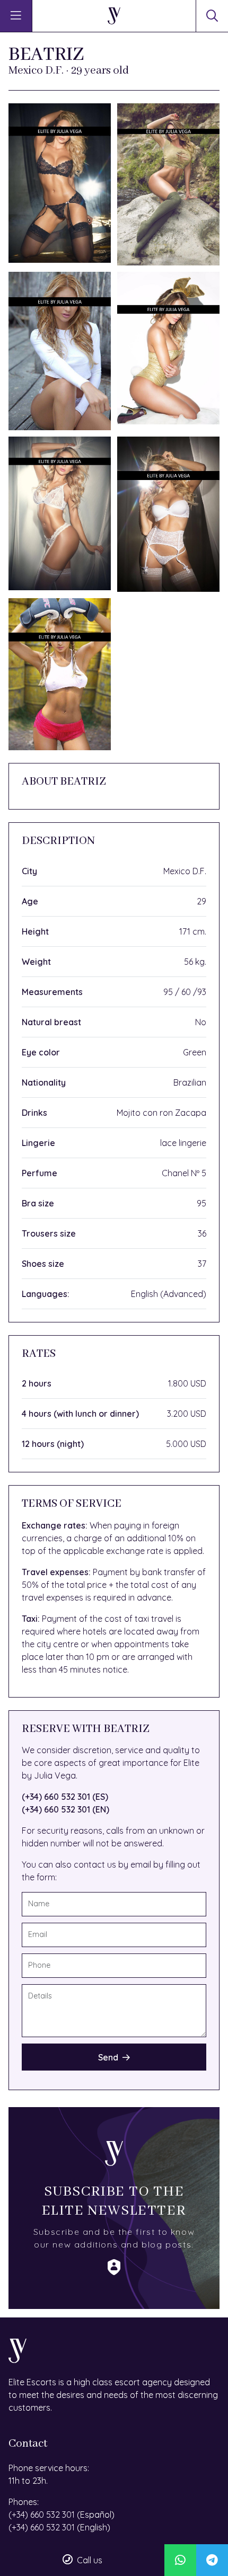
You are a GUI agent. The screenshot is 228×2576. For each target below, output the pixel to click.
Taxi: (31, 1619)
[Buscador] (212, 16)
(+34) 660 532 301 (42, 2515)
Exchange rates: (55, 1525)
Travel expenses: (56, 1572)
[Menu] (16, 16)
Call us (90, 2560)
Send (108, 2057)
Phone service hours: (49, 2468)
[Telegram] (212, 2560)
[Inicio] (114, 16)
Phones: (24, 2502)
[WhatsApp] (180, 2560)
